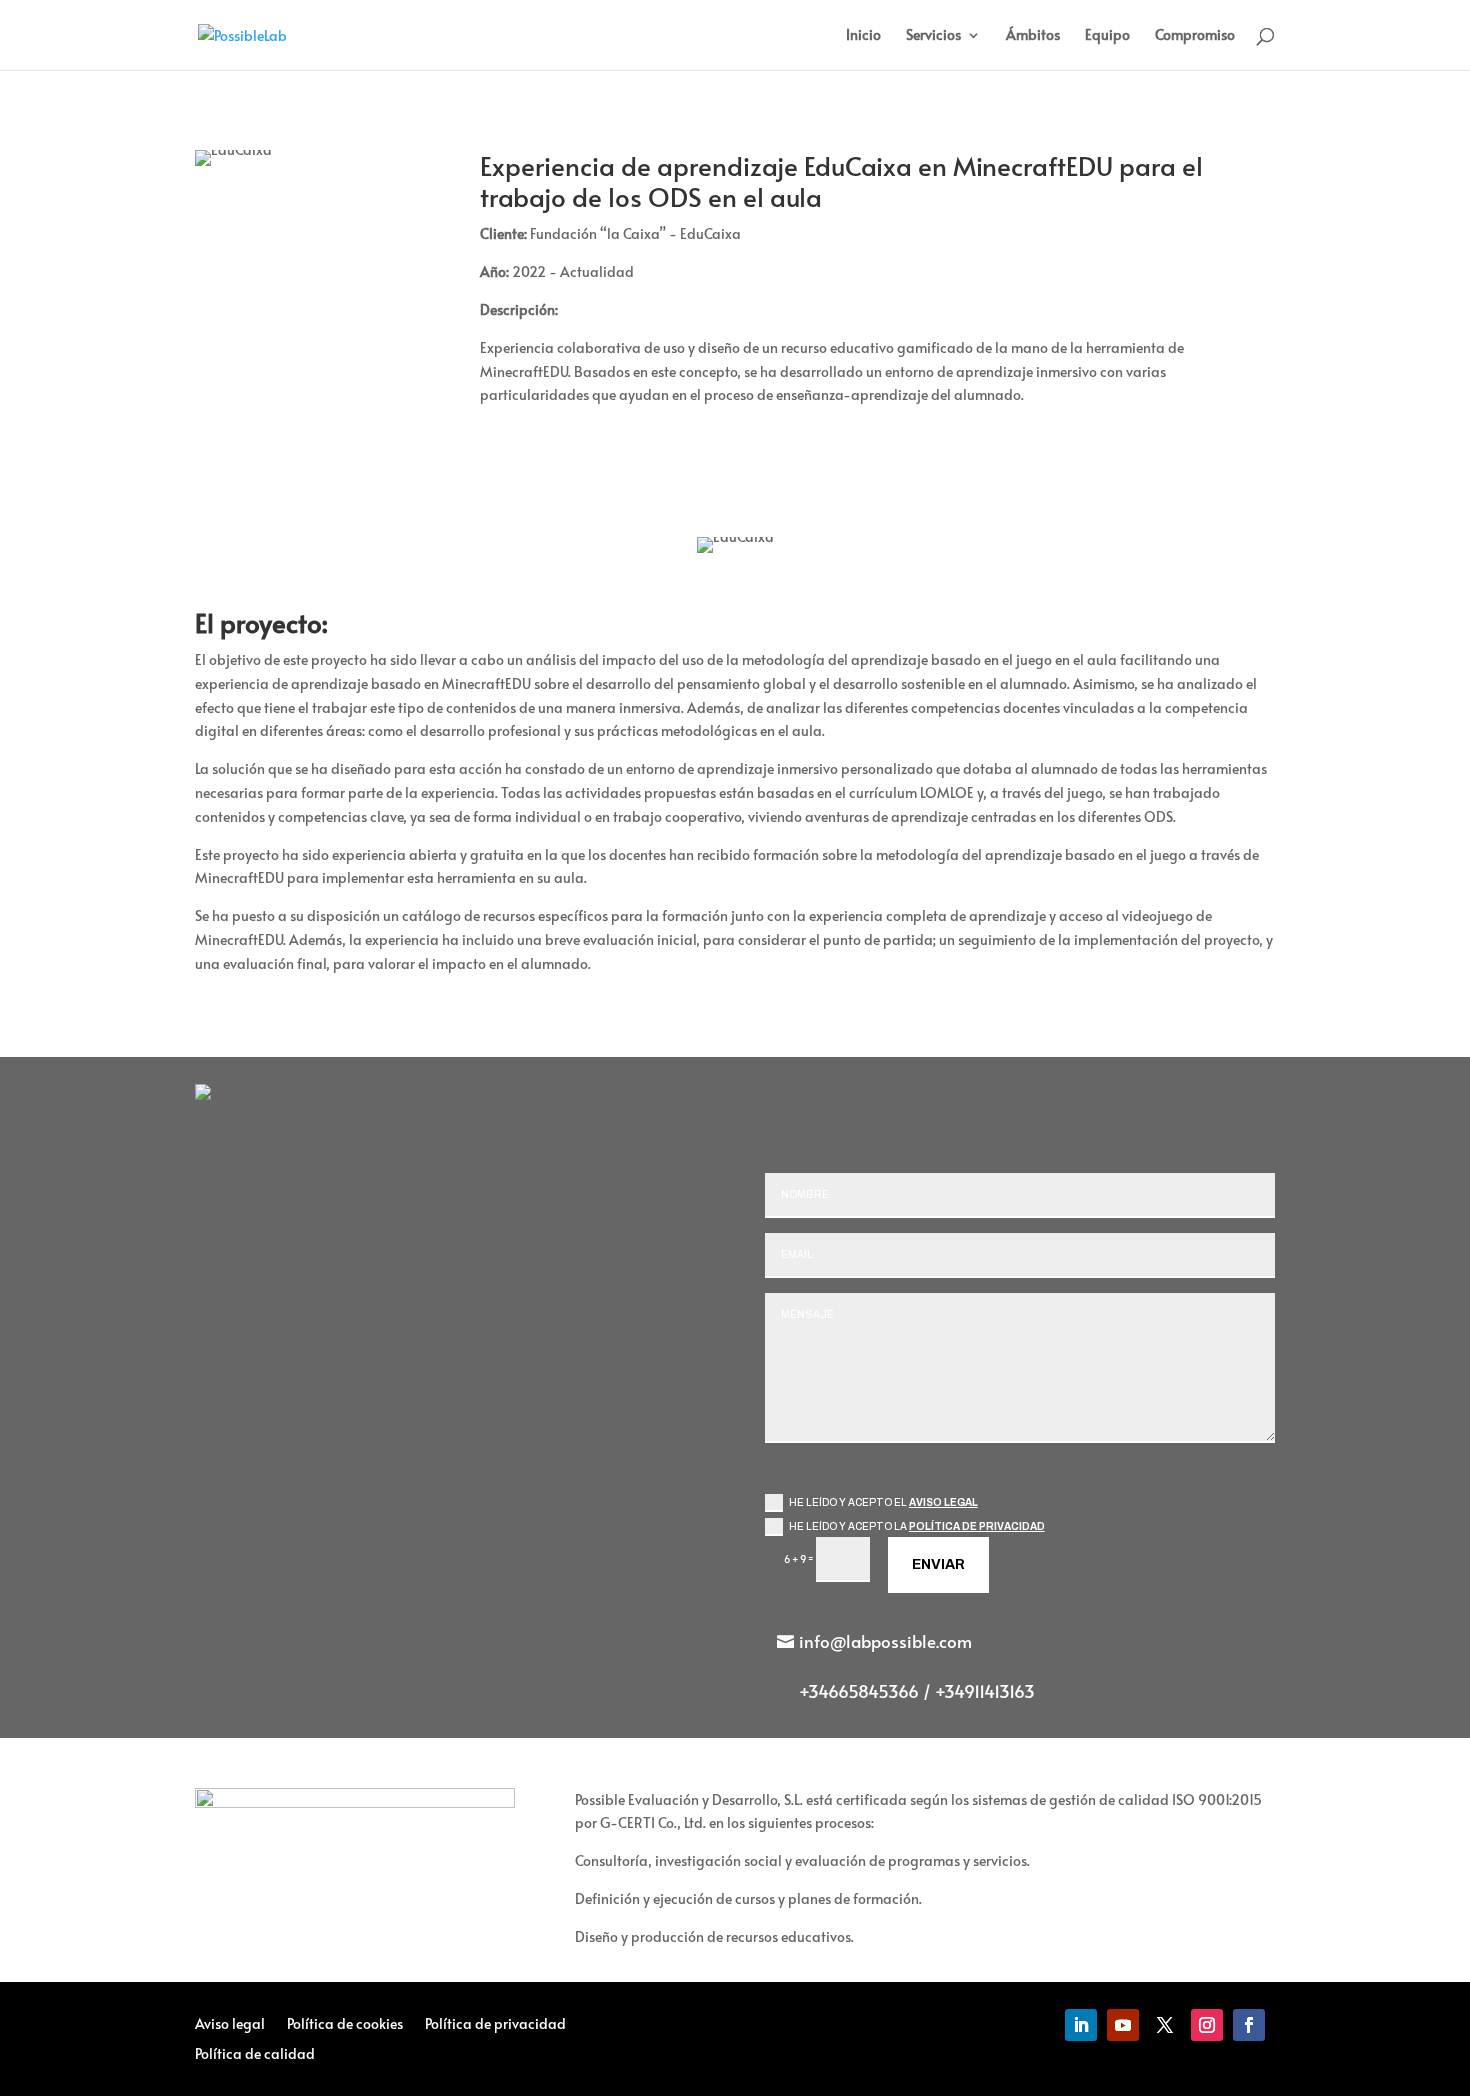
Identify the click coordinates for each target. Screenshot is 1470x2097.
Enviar (938, 1564)
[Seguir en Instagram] (1207, 2025)
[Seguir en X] (1165, 2025)
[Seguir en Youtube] (1123, 2025)
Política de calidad (255, 2055)
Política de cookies (345, 2025)
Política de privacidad (977, 1526)
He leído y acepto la (917, 1526)
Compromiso (1195, 36)
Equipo (1107, 36)
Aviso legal (943, 1502)
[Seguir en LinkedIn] (1081, 2025)
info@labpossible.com (885, 1641)
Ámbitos (1033, 36)
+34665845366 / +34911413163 (917, 1691)
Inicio (863, 36)
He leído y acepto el (883, 1502)
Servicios (933, 36)
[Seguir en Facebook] (1249, 2025)
